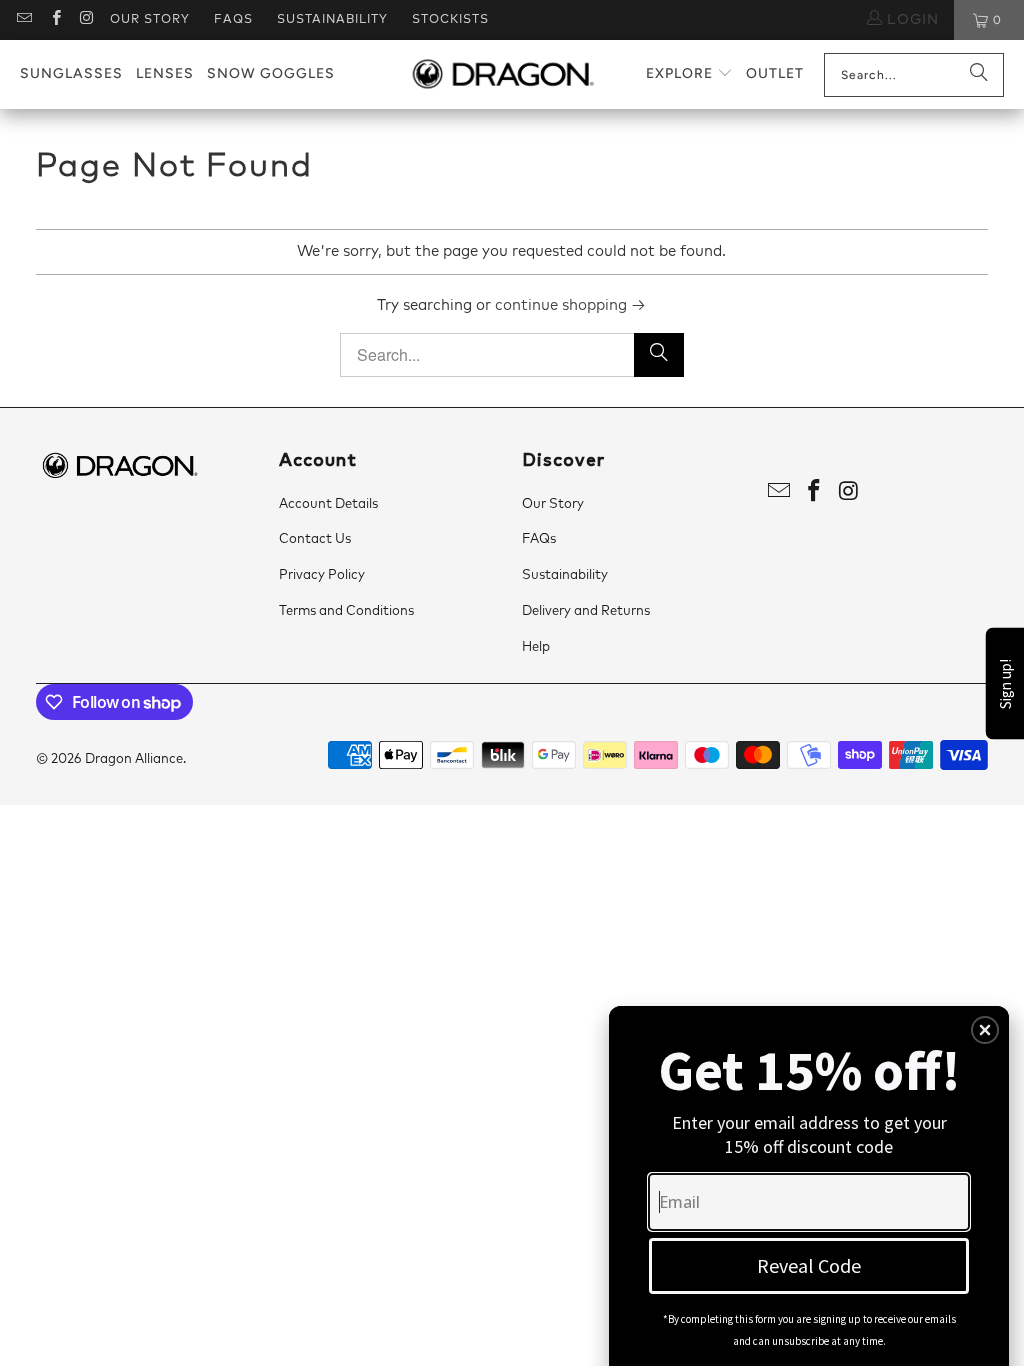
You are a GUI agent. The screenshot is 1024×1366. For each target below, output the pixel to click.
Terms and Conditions (346, 611)
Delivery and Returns (586, 611)
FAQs (233, 20)
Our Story (150, 20)
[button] (689, 74)
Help (536, 647)
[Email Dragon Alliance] (23, 20)
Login (910, 20)
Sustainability (332, 20)
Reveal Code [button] (809, 1265)
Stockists (450, 20)
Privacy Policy (322, 575)
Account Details (328, 504)
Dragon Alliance (134, 759)
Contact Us (315, 539)
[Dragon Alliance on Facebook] (54, 20)
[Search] (979, 75)
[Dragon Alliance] (502, 75)
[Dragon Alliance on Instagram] (86, 20)
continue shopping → (570, 305)
